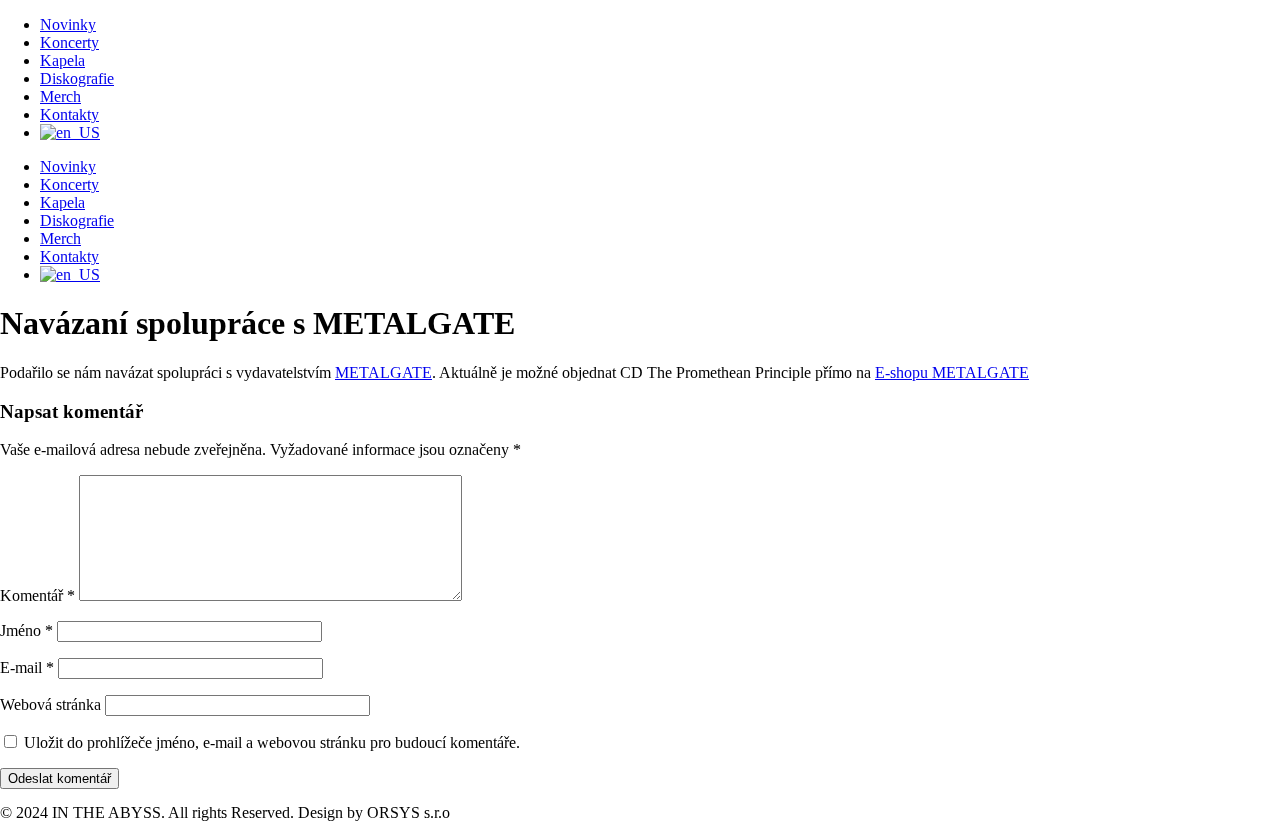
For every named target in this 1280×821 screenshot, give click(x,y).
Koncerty (69, 42)
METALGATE (383, 372)
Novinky (68, 24)
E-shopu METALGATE (952, 372)
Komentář (37, 595)
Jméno (26, 630)
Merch (60, 96)
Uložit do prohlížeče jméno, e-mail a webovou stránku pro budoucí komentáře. (272, 742)
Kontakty (69, 114)
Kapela (62, 60)
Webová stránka (50, 704)
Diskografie (77, 78)
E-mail (27, 667)
